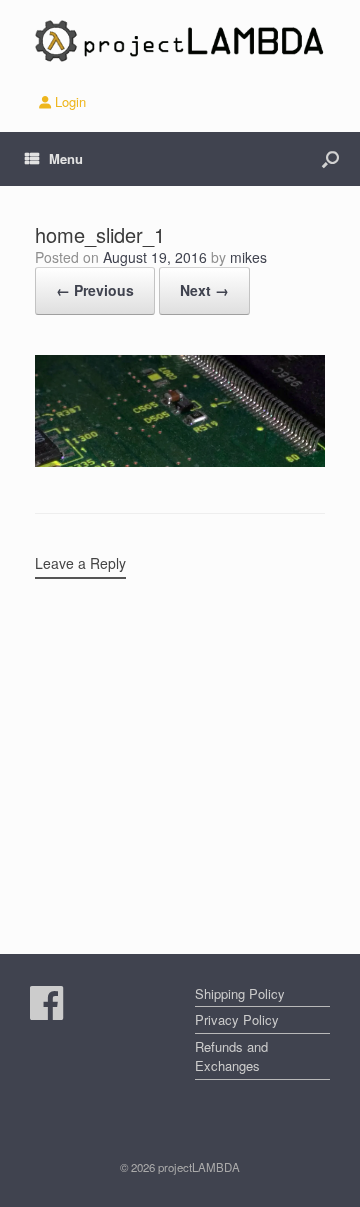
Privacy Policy (237, 1019)
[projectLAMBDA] (180, 41)
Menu (66, 158)
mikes (248, 257)
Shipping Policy (240, 993)
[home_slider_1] (180, 461)
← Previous (95, 290)
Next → (204, 290)
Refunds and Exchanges (231, 1056)
